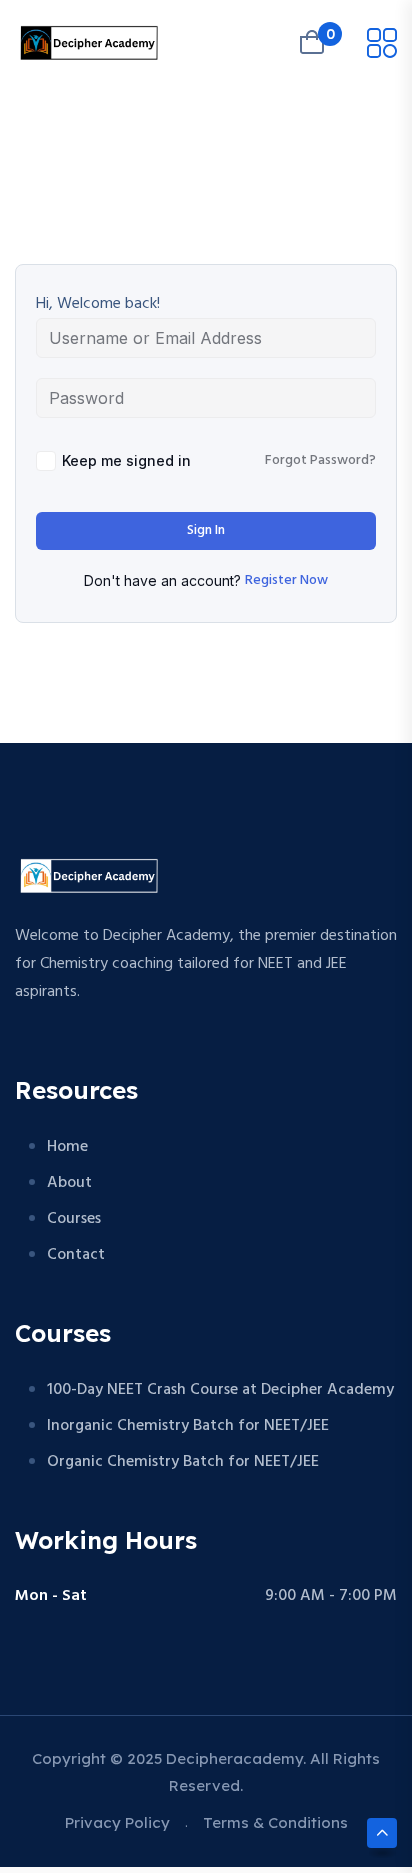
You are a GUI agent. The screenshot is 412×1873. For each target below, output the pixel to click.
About (69, 1183)
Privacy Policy (117, 1822)
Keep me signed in (126, 460)
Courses (74, 1219)
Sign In (206, 530)
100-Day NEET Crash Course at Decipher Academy (220, 1390)
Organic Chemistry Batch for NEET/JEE (183, 1462)
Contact (76, 1255)
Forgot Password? (320, 461)
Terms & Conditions (275, 1822)
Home (67, 1147)
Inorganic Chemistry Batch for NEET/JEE (188, 1426)
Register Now (286, 581)
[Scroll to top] (382, 1833)
